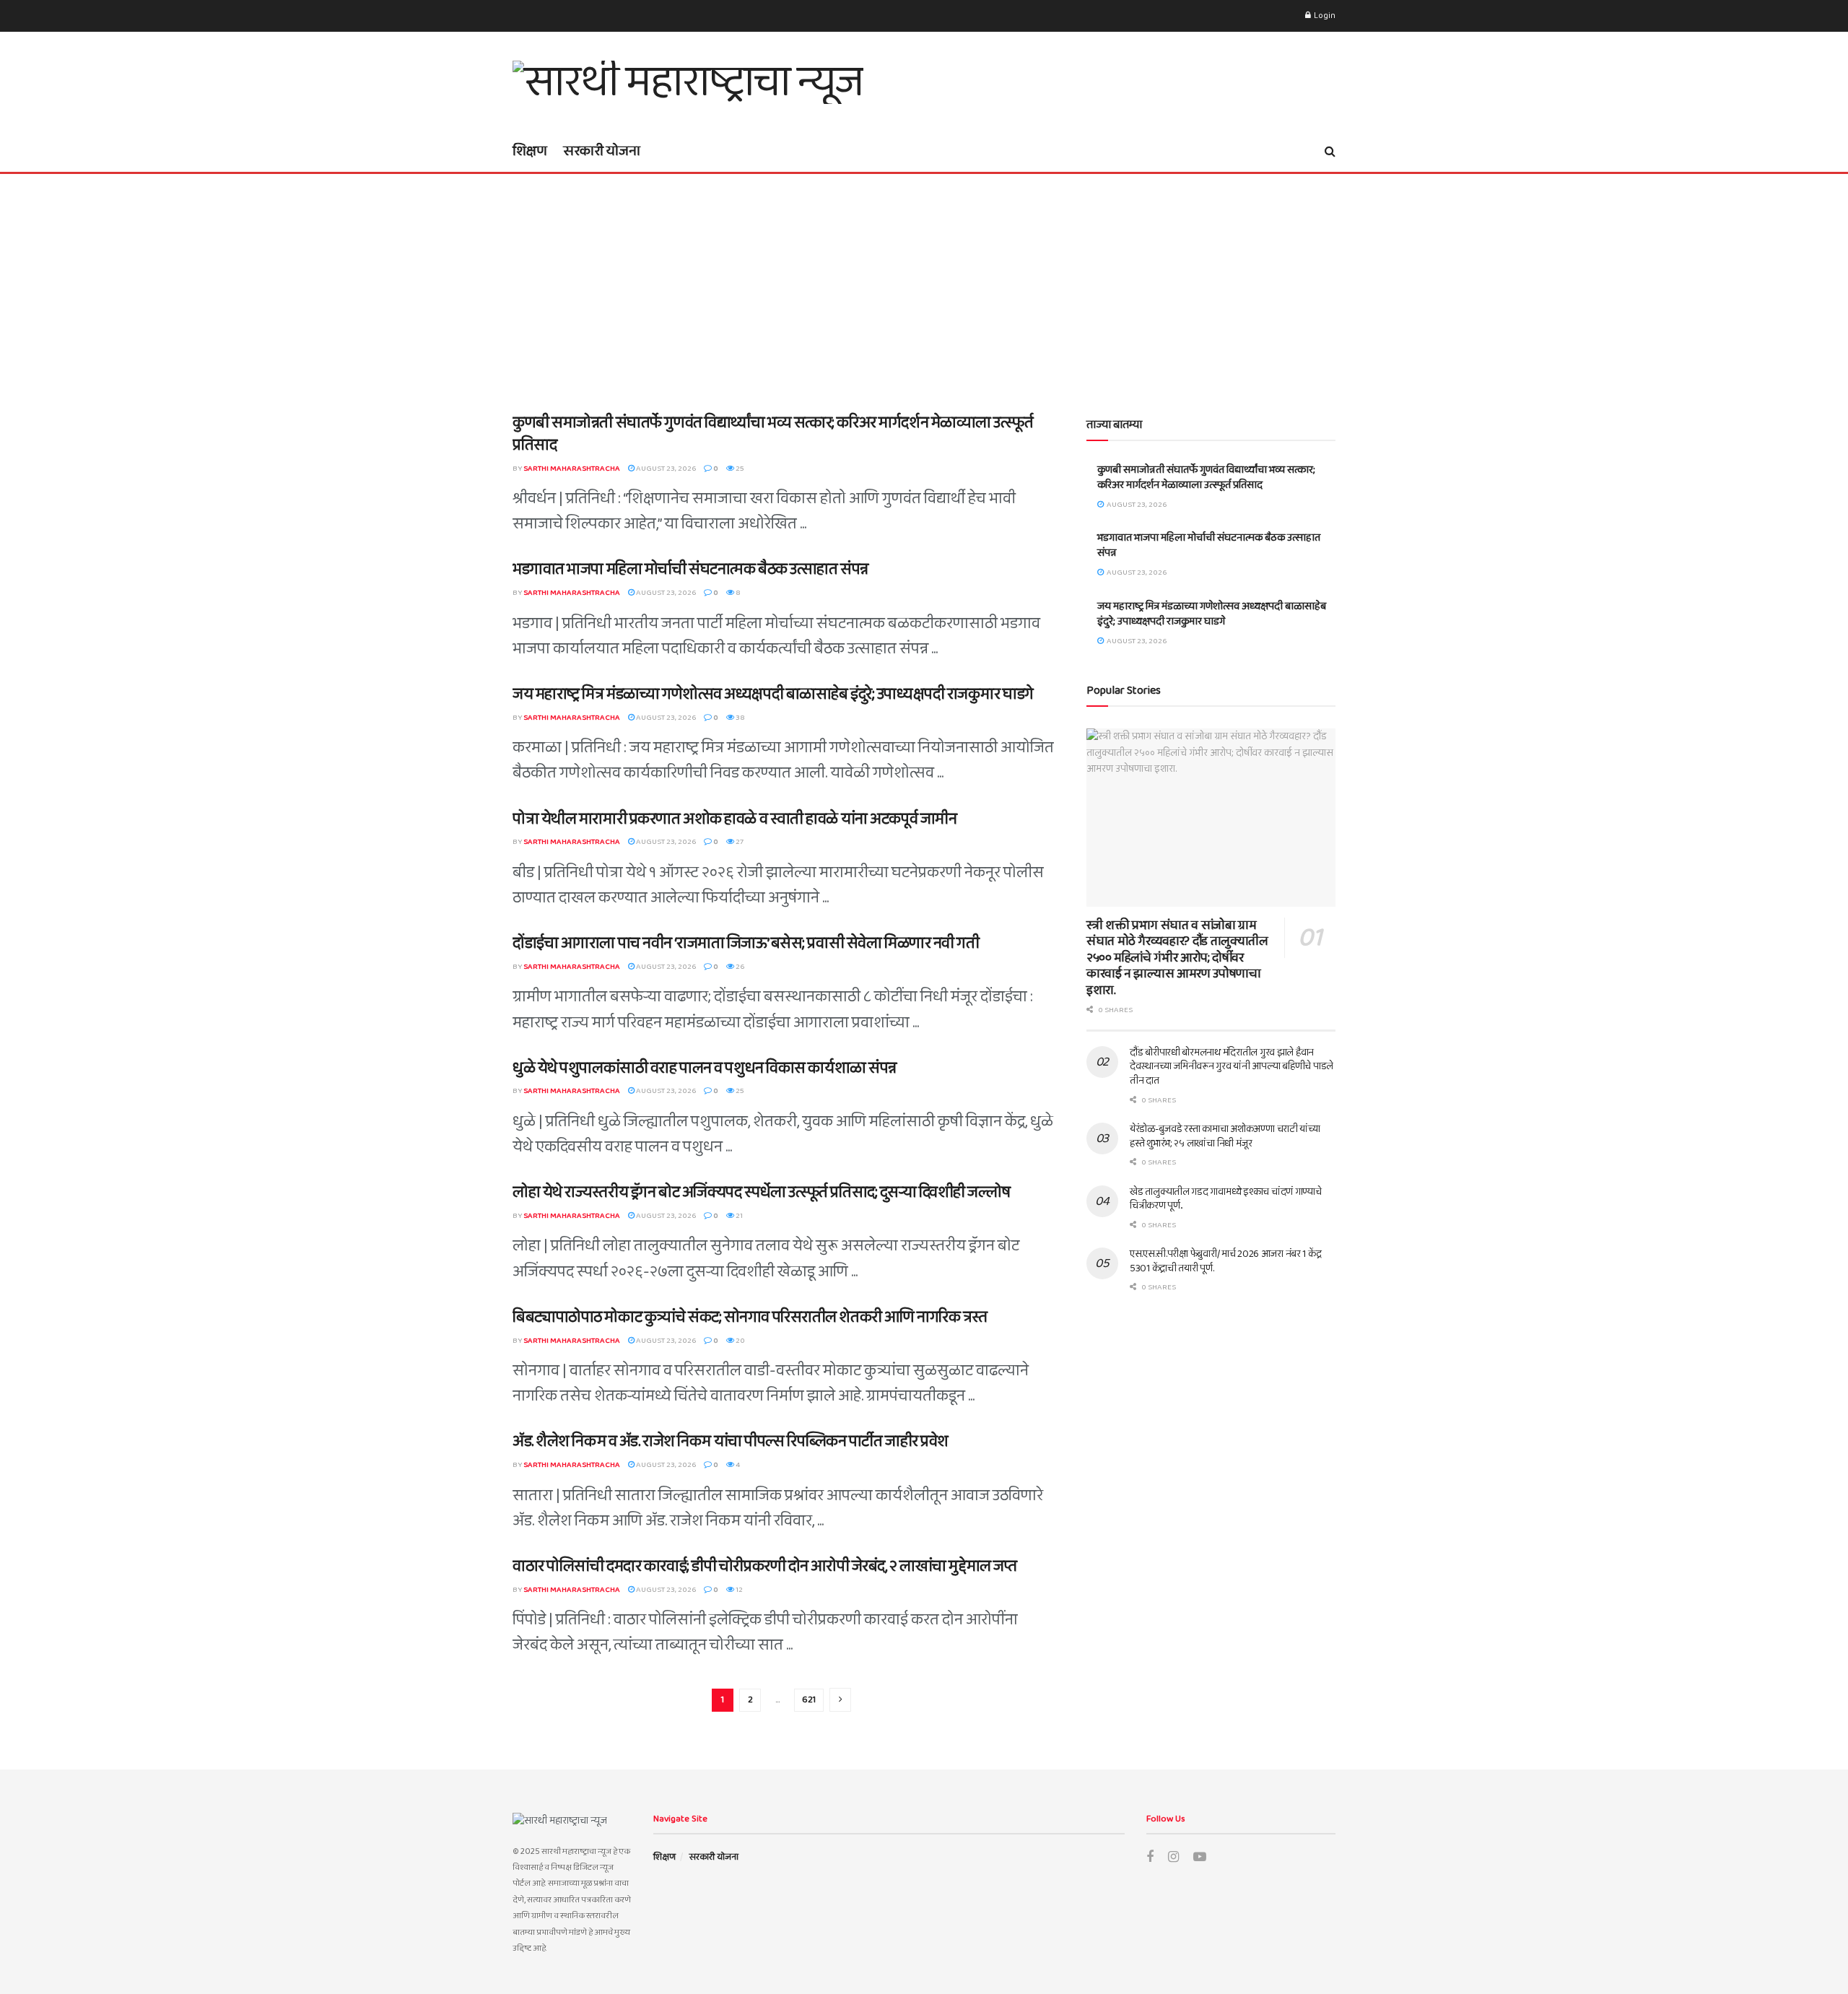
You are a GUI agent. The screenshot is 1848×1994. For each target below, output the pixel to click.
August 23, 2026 (665, 469)
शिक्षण (530, 151)
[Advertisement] (924, 282)
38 (740, 718)
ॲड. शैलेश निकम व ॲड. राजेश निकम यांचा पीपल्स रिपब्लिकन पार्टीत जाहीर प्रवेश (731, 1442)
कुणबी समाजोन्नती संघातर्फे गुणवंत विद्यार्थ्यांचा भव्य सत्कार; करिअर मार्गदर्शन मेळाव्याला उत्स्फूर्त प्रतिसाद (773, 434)
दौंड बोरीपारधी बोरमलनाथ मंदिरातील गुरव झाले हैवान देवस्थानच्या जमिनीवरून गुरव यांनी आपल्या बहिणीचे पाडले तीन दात (1232, 1067)
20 (740, 1341)
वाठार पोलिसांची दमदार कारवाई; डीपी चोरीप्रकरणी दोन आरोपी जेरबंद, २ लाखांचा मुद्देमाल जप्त (764, 1567)
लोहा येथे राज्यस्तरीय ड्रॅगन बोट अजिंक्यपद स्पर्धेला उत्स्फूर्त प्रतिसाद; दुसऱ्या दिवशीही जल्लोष (761, 1193)
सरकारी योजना (602, 151)
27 (739, 842)
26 (739, 967)
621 (809, 1700)
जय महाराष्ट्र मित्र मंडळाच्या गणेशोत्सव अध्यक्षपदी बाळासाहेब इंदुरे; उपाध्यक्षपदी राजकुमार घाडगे (773, 695)
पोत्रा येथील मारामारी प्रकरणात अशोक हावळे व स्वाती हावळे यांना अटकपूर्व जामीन (735, 819)
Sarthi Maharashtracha (572, 469)
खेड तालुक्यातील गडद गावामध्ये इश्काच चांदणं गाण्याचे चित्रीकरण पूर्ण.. (1226, 1199)
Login (1324, 16)
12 (738, 1590)
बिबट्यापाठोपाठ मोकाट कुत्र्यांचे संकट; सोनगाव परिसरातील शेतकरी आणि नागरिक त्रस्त (750, 1318)
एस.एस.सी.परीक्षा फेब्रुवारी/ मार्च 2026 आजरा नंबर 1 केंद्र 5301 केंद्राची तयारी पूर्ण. (1225, 1261)
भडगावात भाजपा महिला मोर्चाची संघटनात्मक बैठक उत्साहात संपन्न (690, 570)
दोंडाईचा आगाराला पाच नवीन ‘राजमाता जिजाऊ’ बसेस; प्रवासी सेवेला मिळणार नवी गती (746, 944)
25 (739, 469)
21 (738, 1216)
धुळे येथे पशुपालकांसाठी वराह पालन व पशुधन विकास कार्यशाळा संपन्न (705, 1068)
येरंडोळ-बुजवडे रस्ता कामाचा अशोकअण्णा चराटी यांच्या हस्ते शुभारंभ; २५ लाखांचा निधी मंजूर (1225, 1136)
